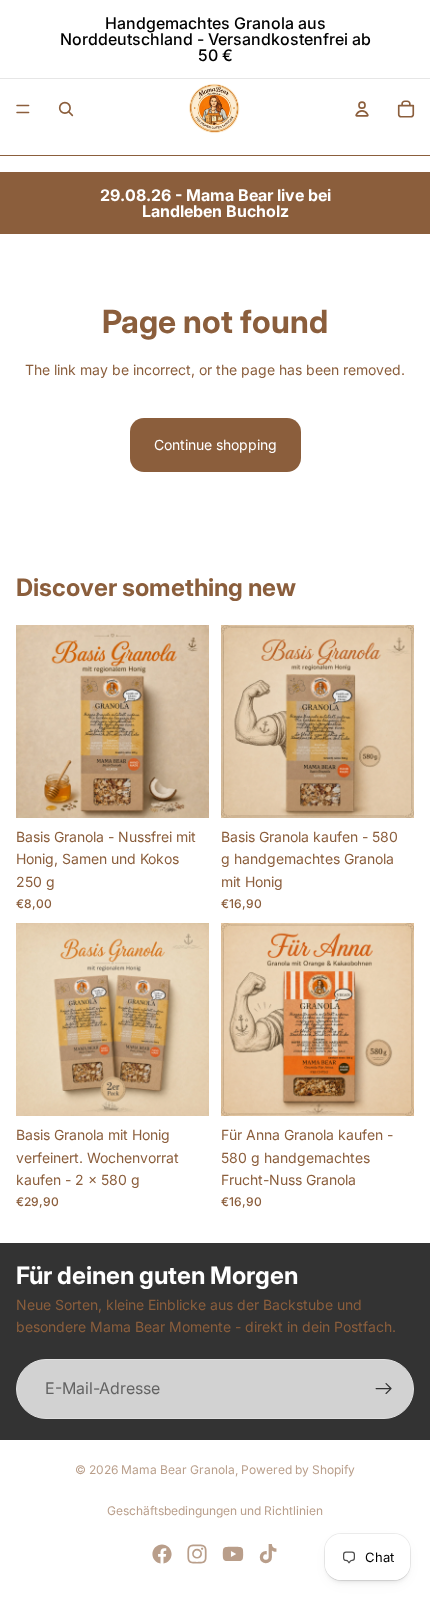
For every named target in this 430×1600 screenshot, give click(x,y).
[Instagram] (197, 1554)
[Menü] (23, 109)
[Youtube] (233, 1554)
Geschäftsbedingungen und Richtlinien (215, 1510)
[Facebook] (162, 1554)
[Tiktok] (268, 1554)
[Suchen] (66, 109)
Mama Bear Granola (178, 1469)
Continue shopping (215, 444)
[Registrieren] (384, 1389)
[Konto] (362, 109)
